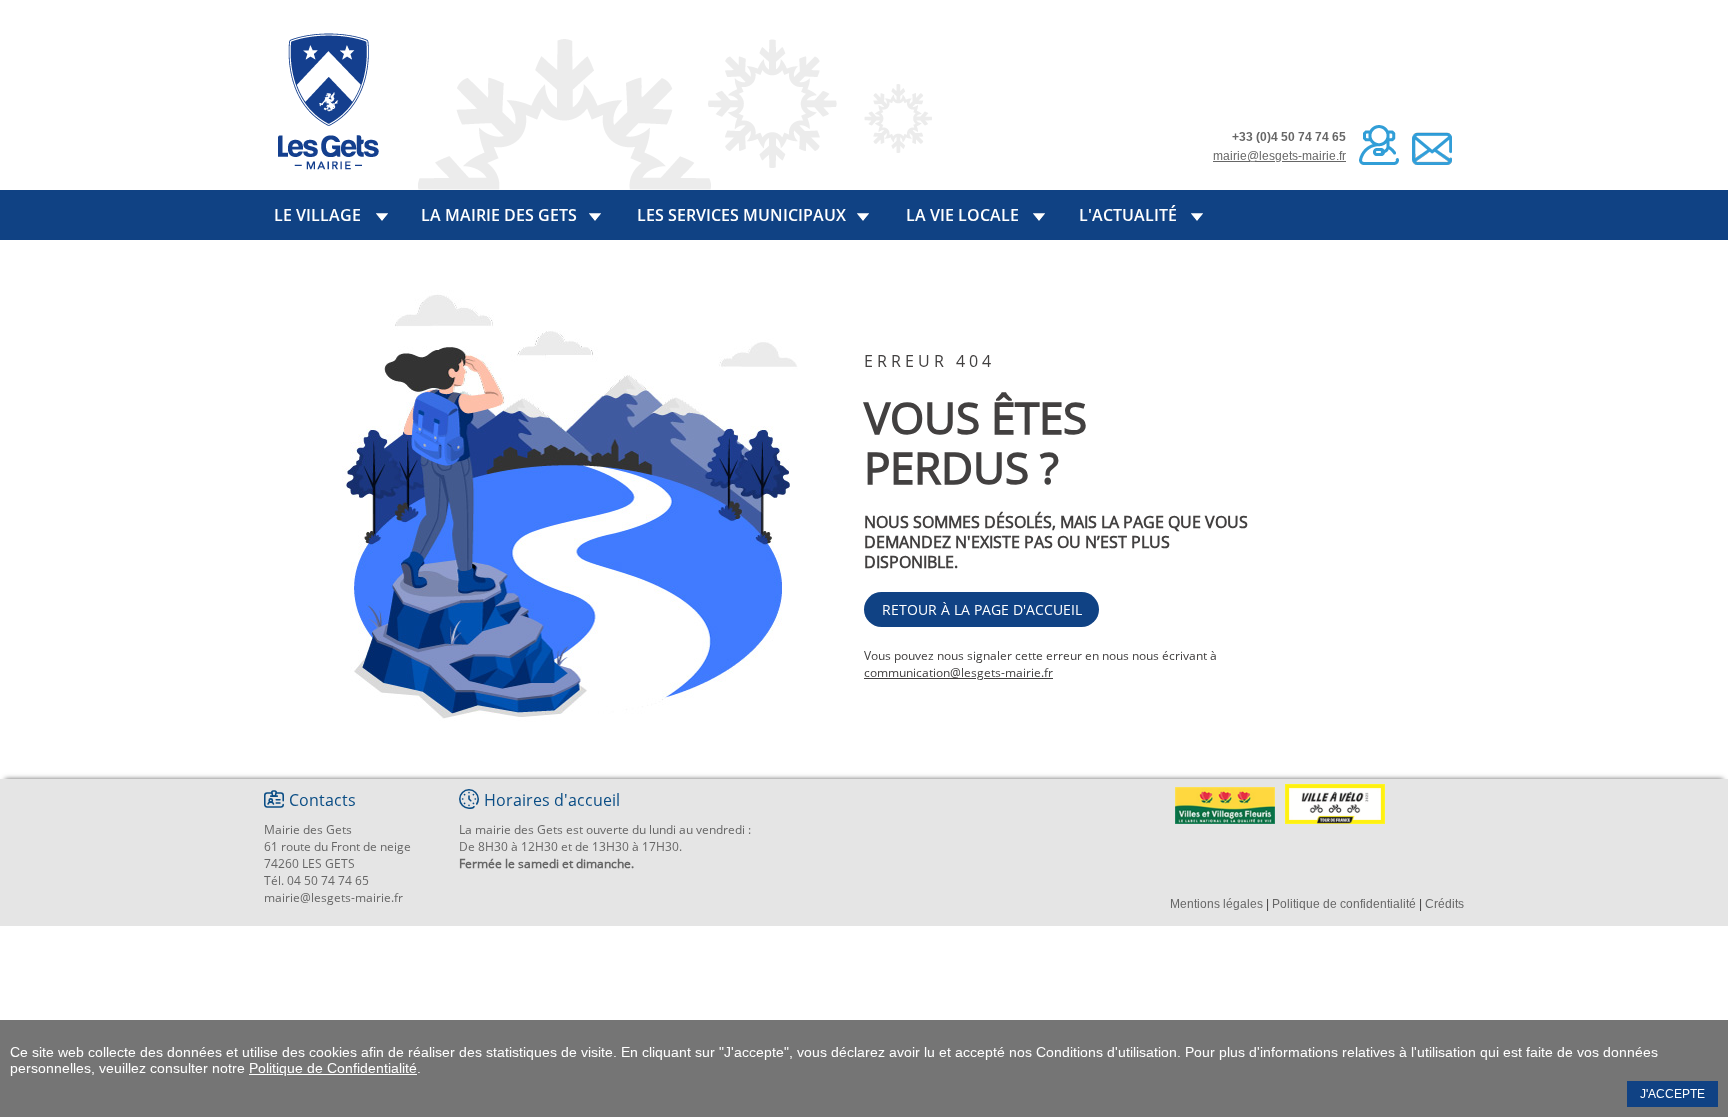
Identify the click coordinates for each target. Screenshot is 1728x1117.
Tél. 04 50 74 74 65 (316, 880)
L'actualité (1128, 215)
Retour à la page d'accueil (982, 609)
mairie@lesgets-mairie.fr (1279, 156)
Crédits (1444, 904)
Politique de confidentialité (1344, 904)
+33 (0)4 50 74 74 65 (1289, 137)
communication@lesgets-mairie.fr (958, 672)
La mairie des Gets (499, 215)
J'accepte (1672, 1094)
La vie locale (962, 215)
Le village (317, 215)
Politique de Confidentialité (333, 1068)
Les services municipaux (741, 215)
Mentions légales (1216, 904)
